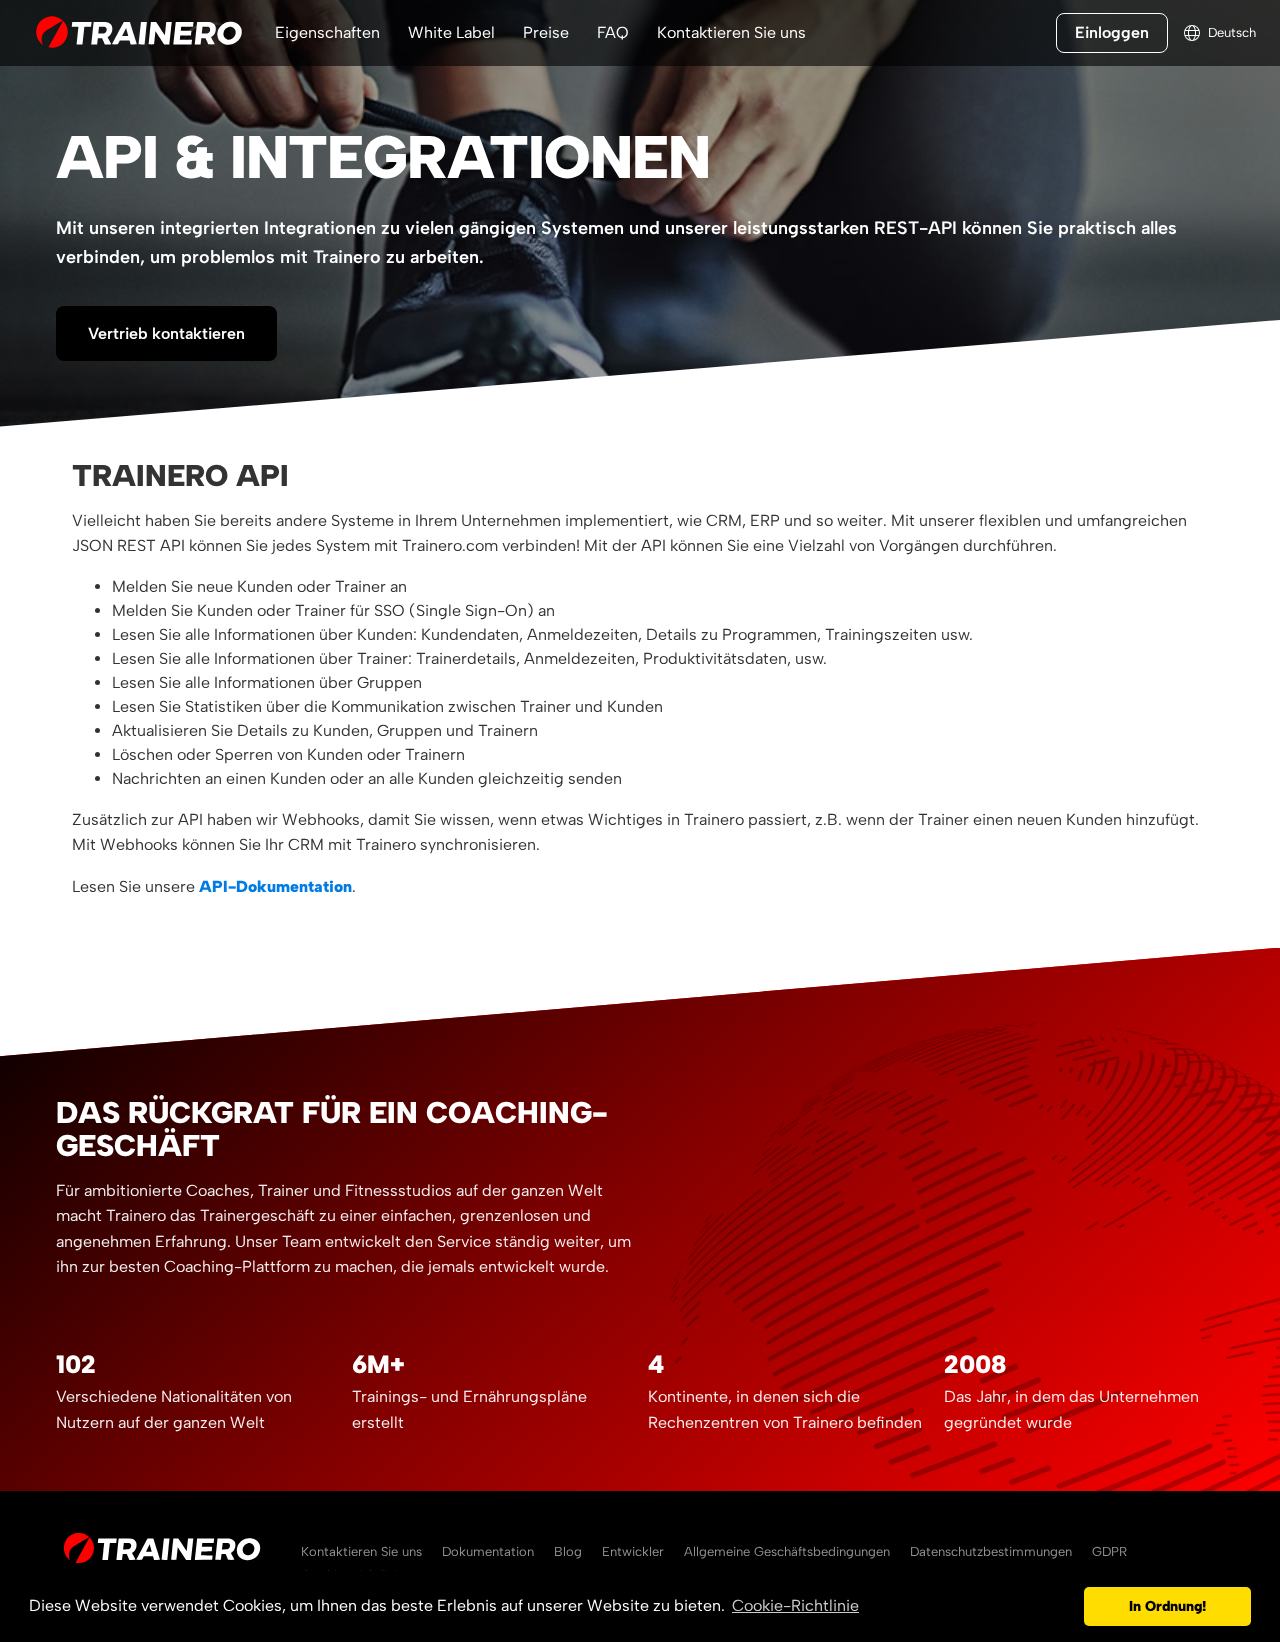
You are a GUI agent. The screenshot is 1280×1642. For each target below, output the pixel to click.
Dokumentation (488, 1551)
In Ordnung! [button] (1167, 1606)
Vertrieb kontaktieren (166, 333)
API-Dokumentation (275, 886)
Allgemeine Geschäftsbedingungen (787, 1551)
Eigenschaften (327, 32)
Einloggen (1112, 32)
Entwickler (633, 1551)
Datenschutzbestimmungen (991, 1551)
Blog (568, 1551)
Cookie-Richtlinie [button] (795, 1605)
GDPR (1109, 1551)
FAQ (613, 32)
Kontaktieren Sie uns (731, 32)
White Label (451, 32)
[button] (1063, 1607)
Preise (546, 32)
